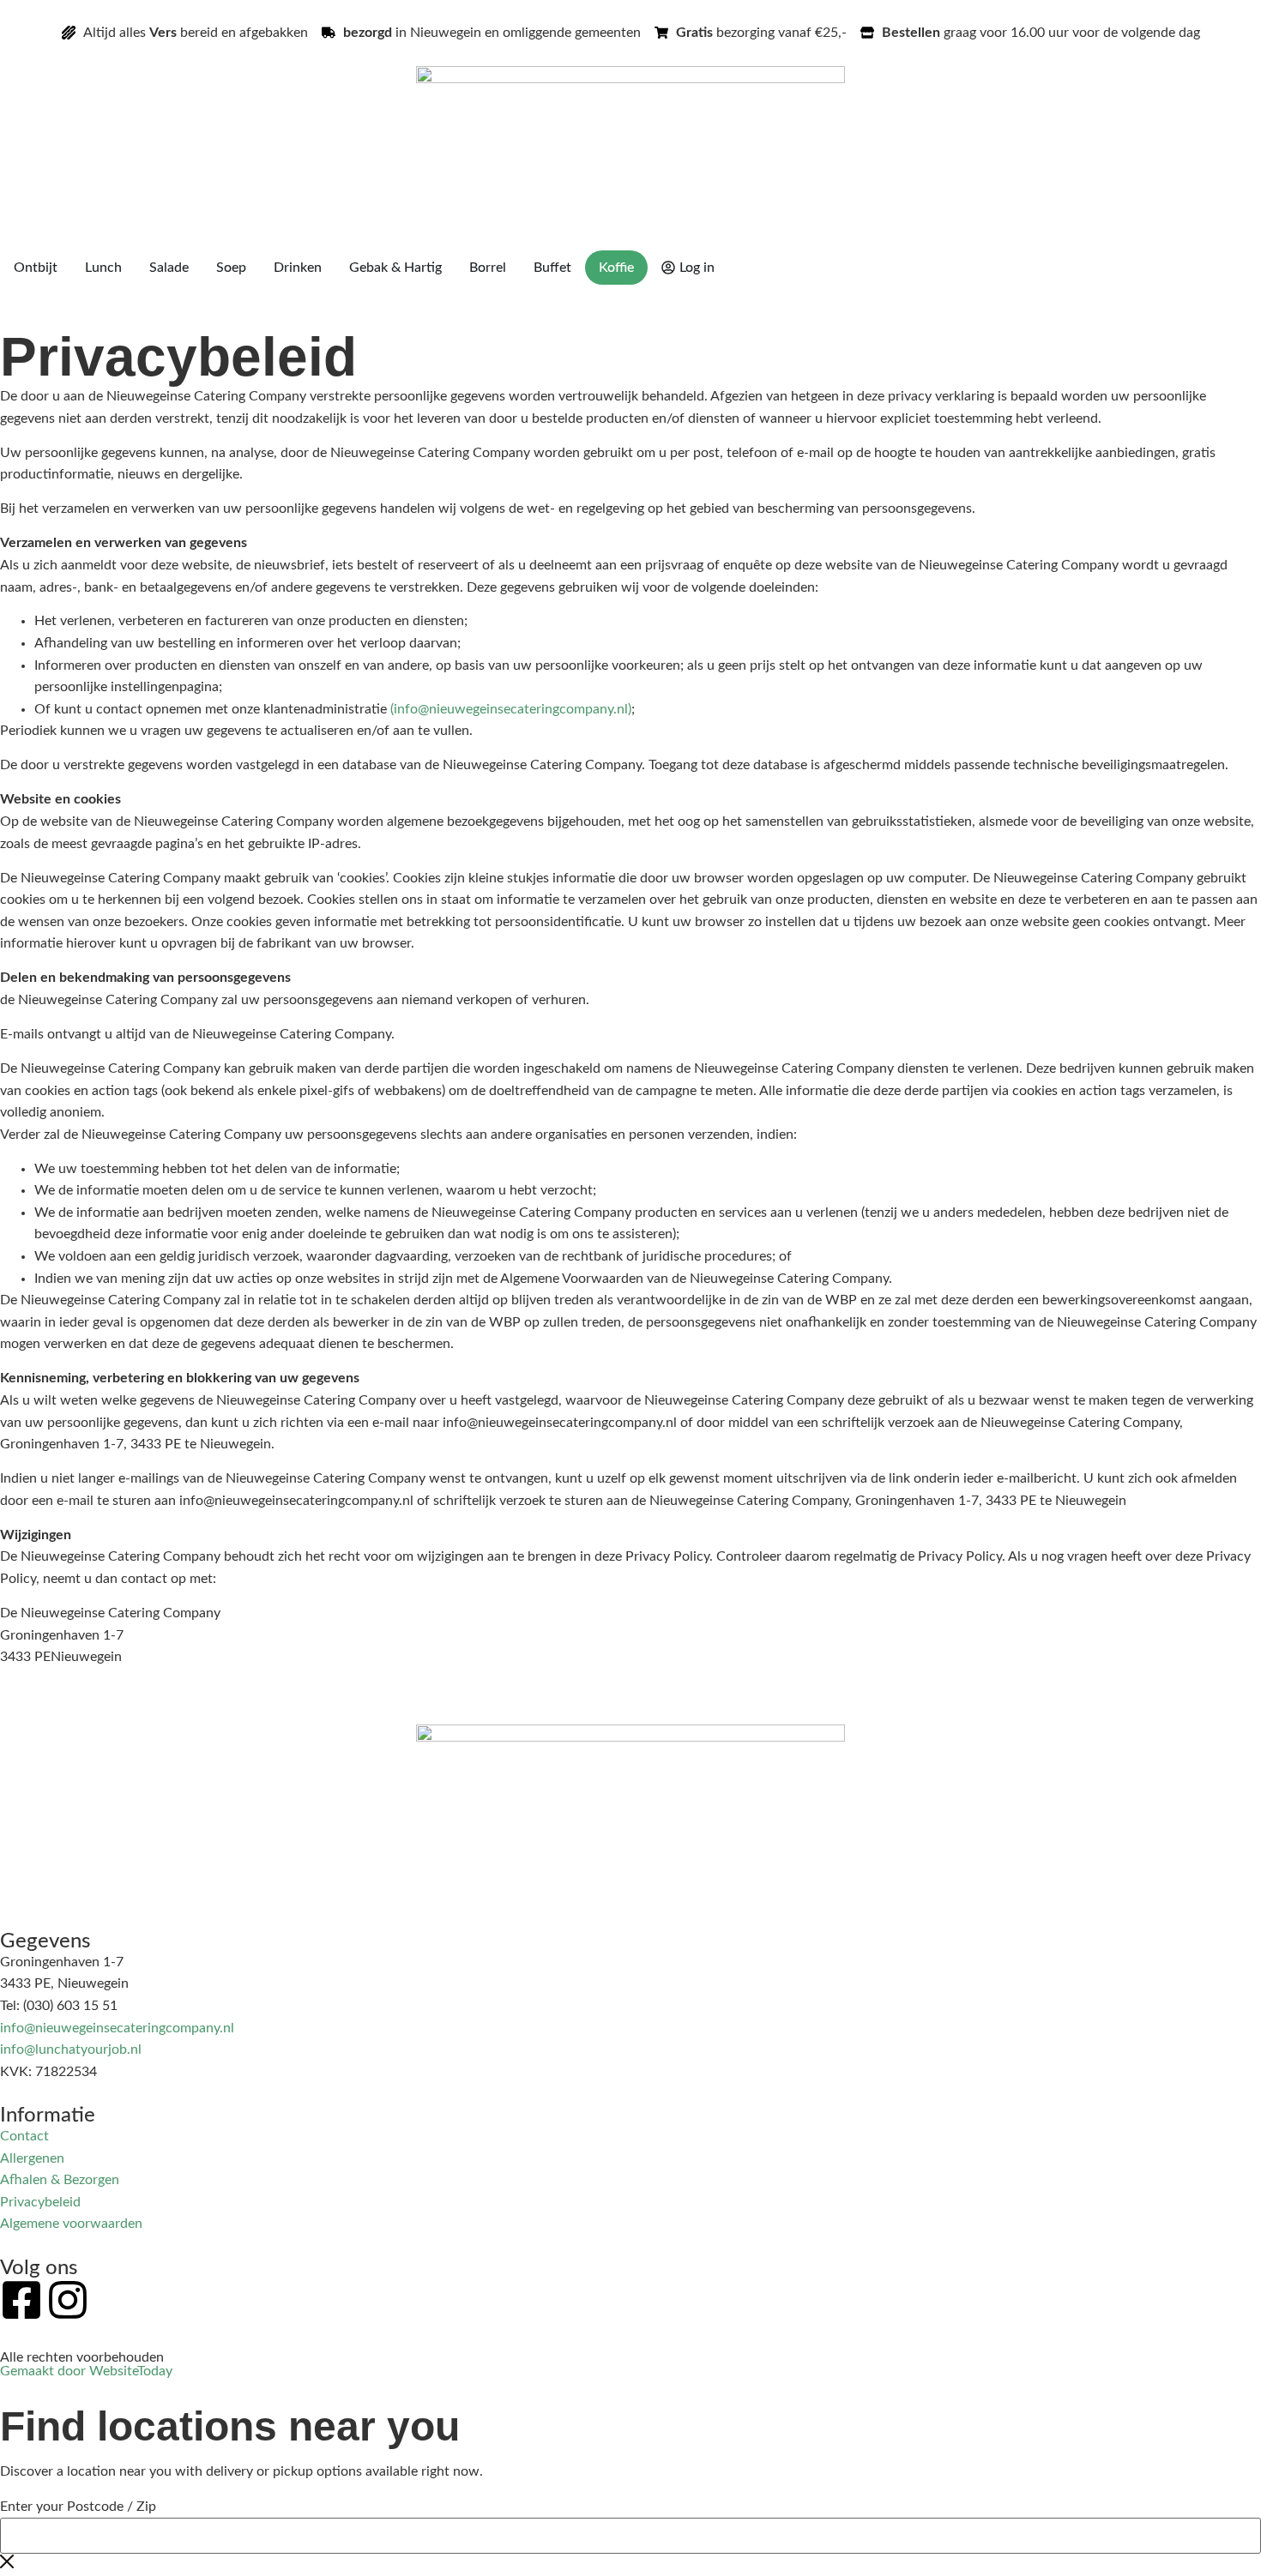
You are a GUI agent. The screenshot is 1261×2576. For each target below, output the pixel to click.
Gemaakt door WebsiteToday (86, 2371)
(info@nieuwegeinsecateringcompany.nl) (511, 709)
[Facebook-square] (21, 2300)
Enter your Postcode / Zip (78, 2507)
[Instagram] (68, 2300)
